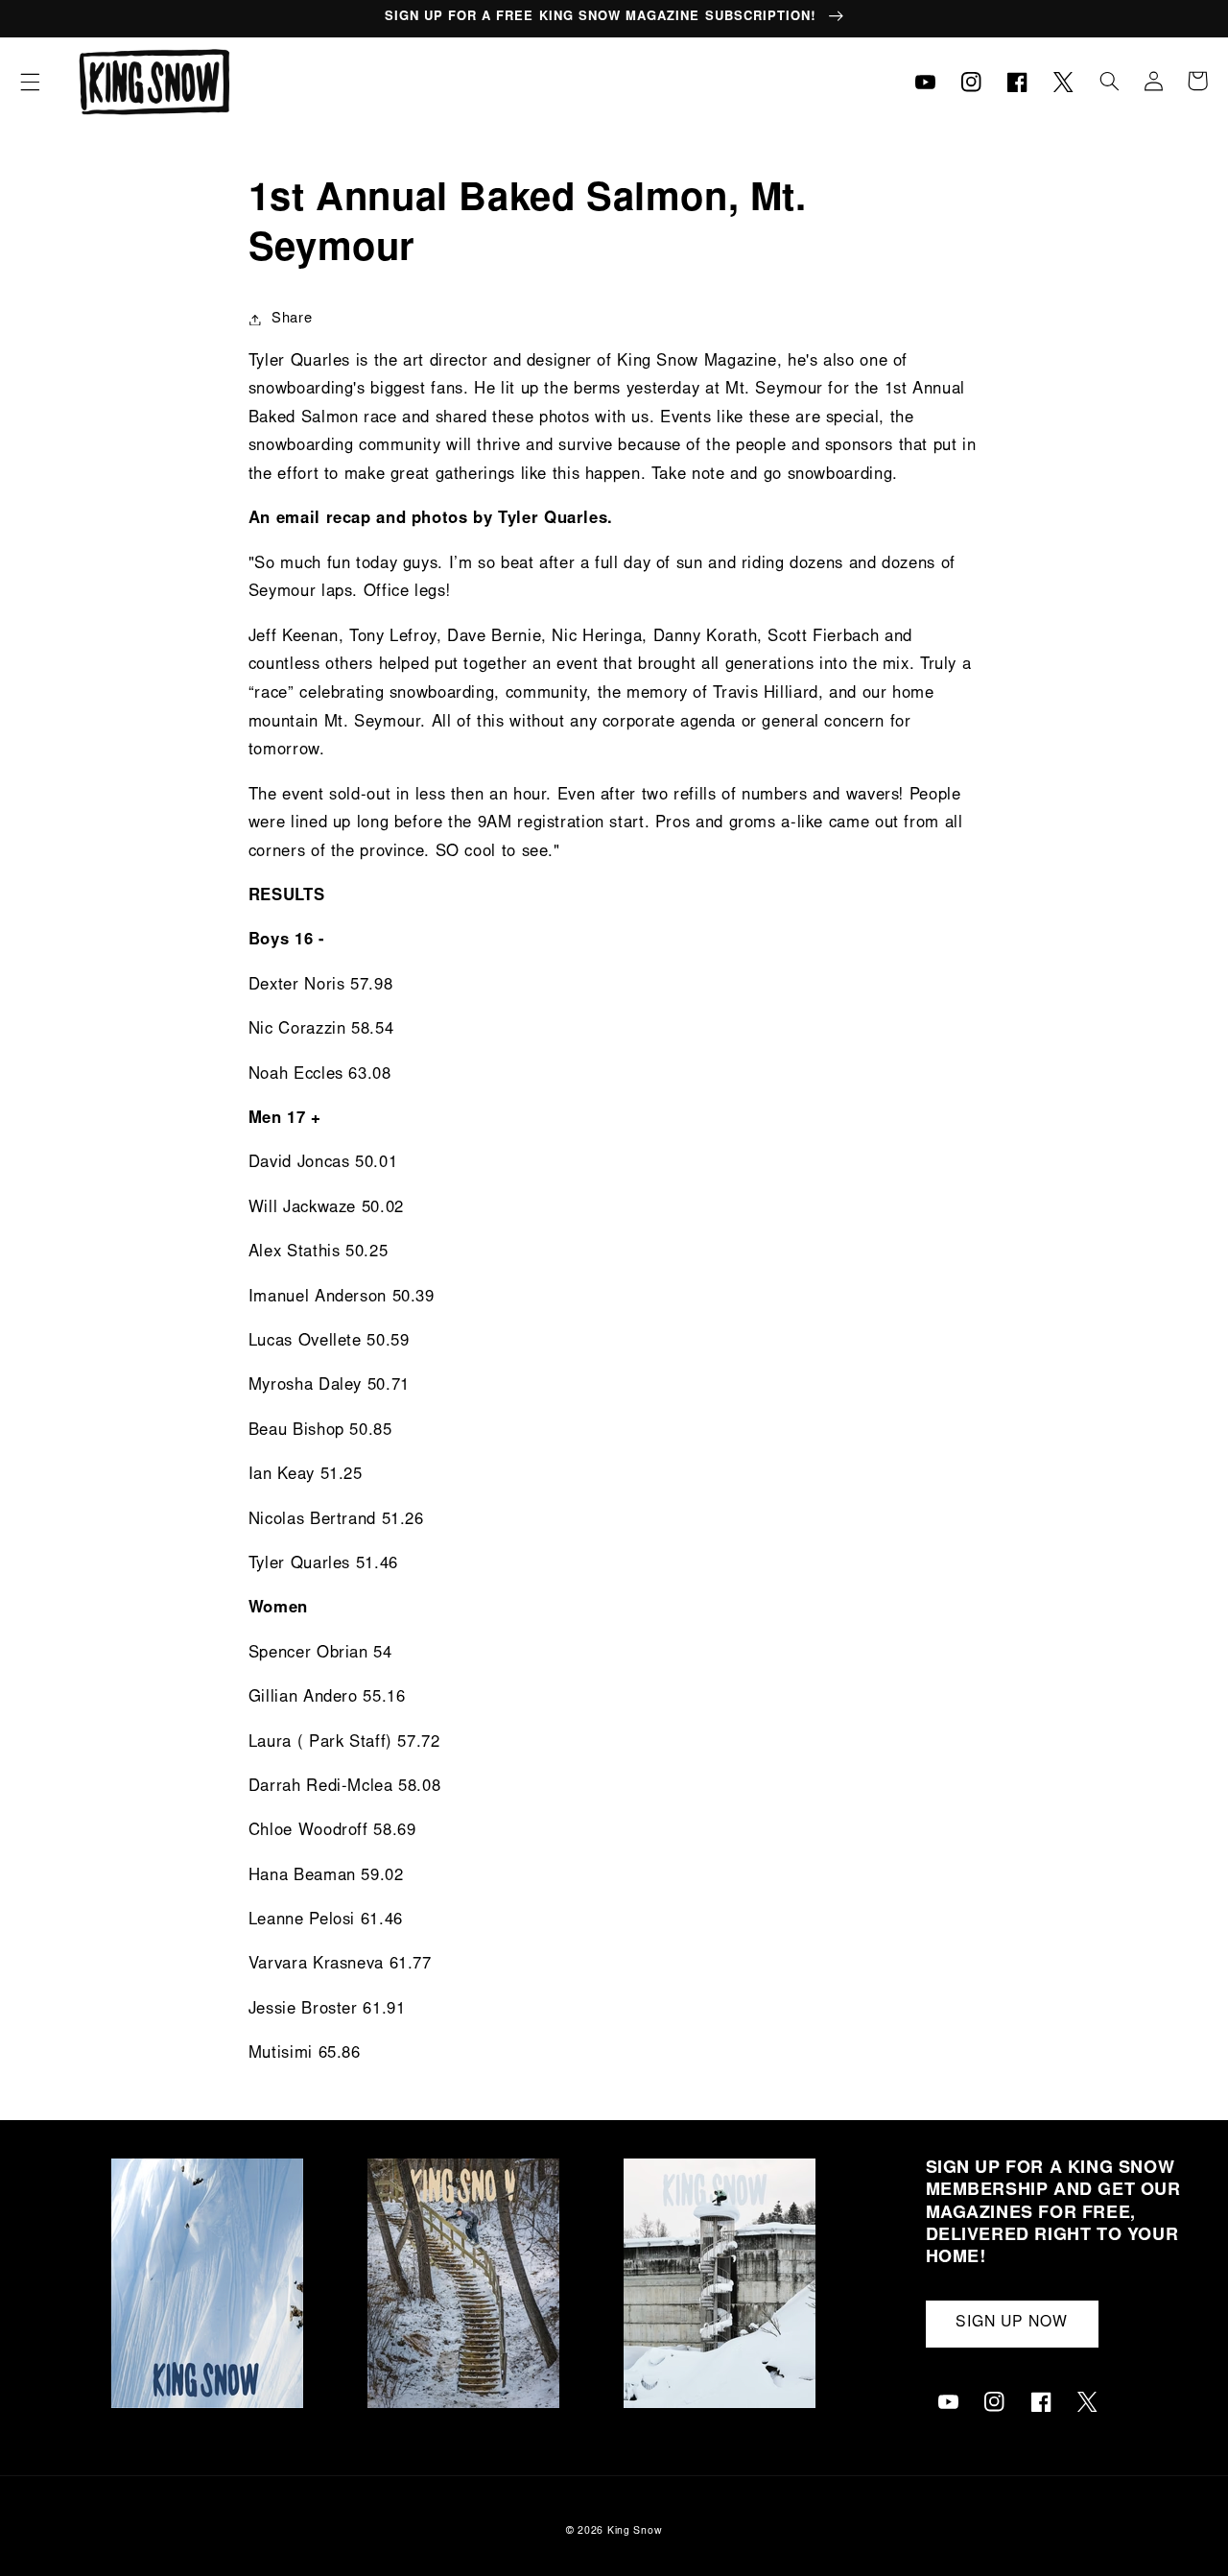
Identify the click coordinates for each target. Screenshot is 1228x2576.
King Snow (635, 2531)
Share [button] (292, 319)
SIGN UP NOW (1012, 2323)
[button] (30, 82)
